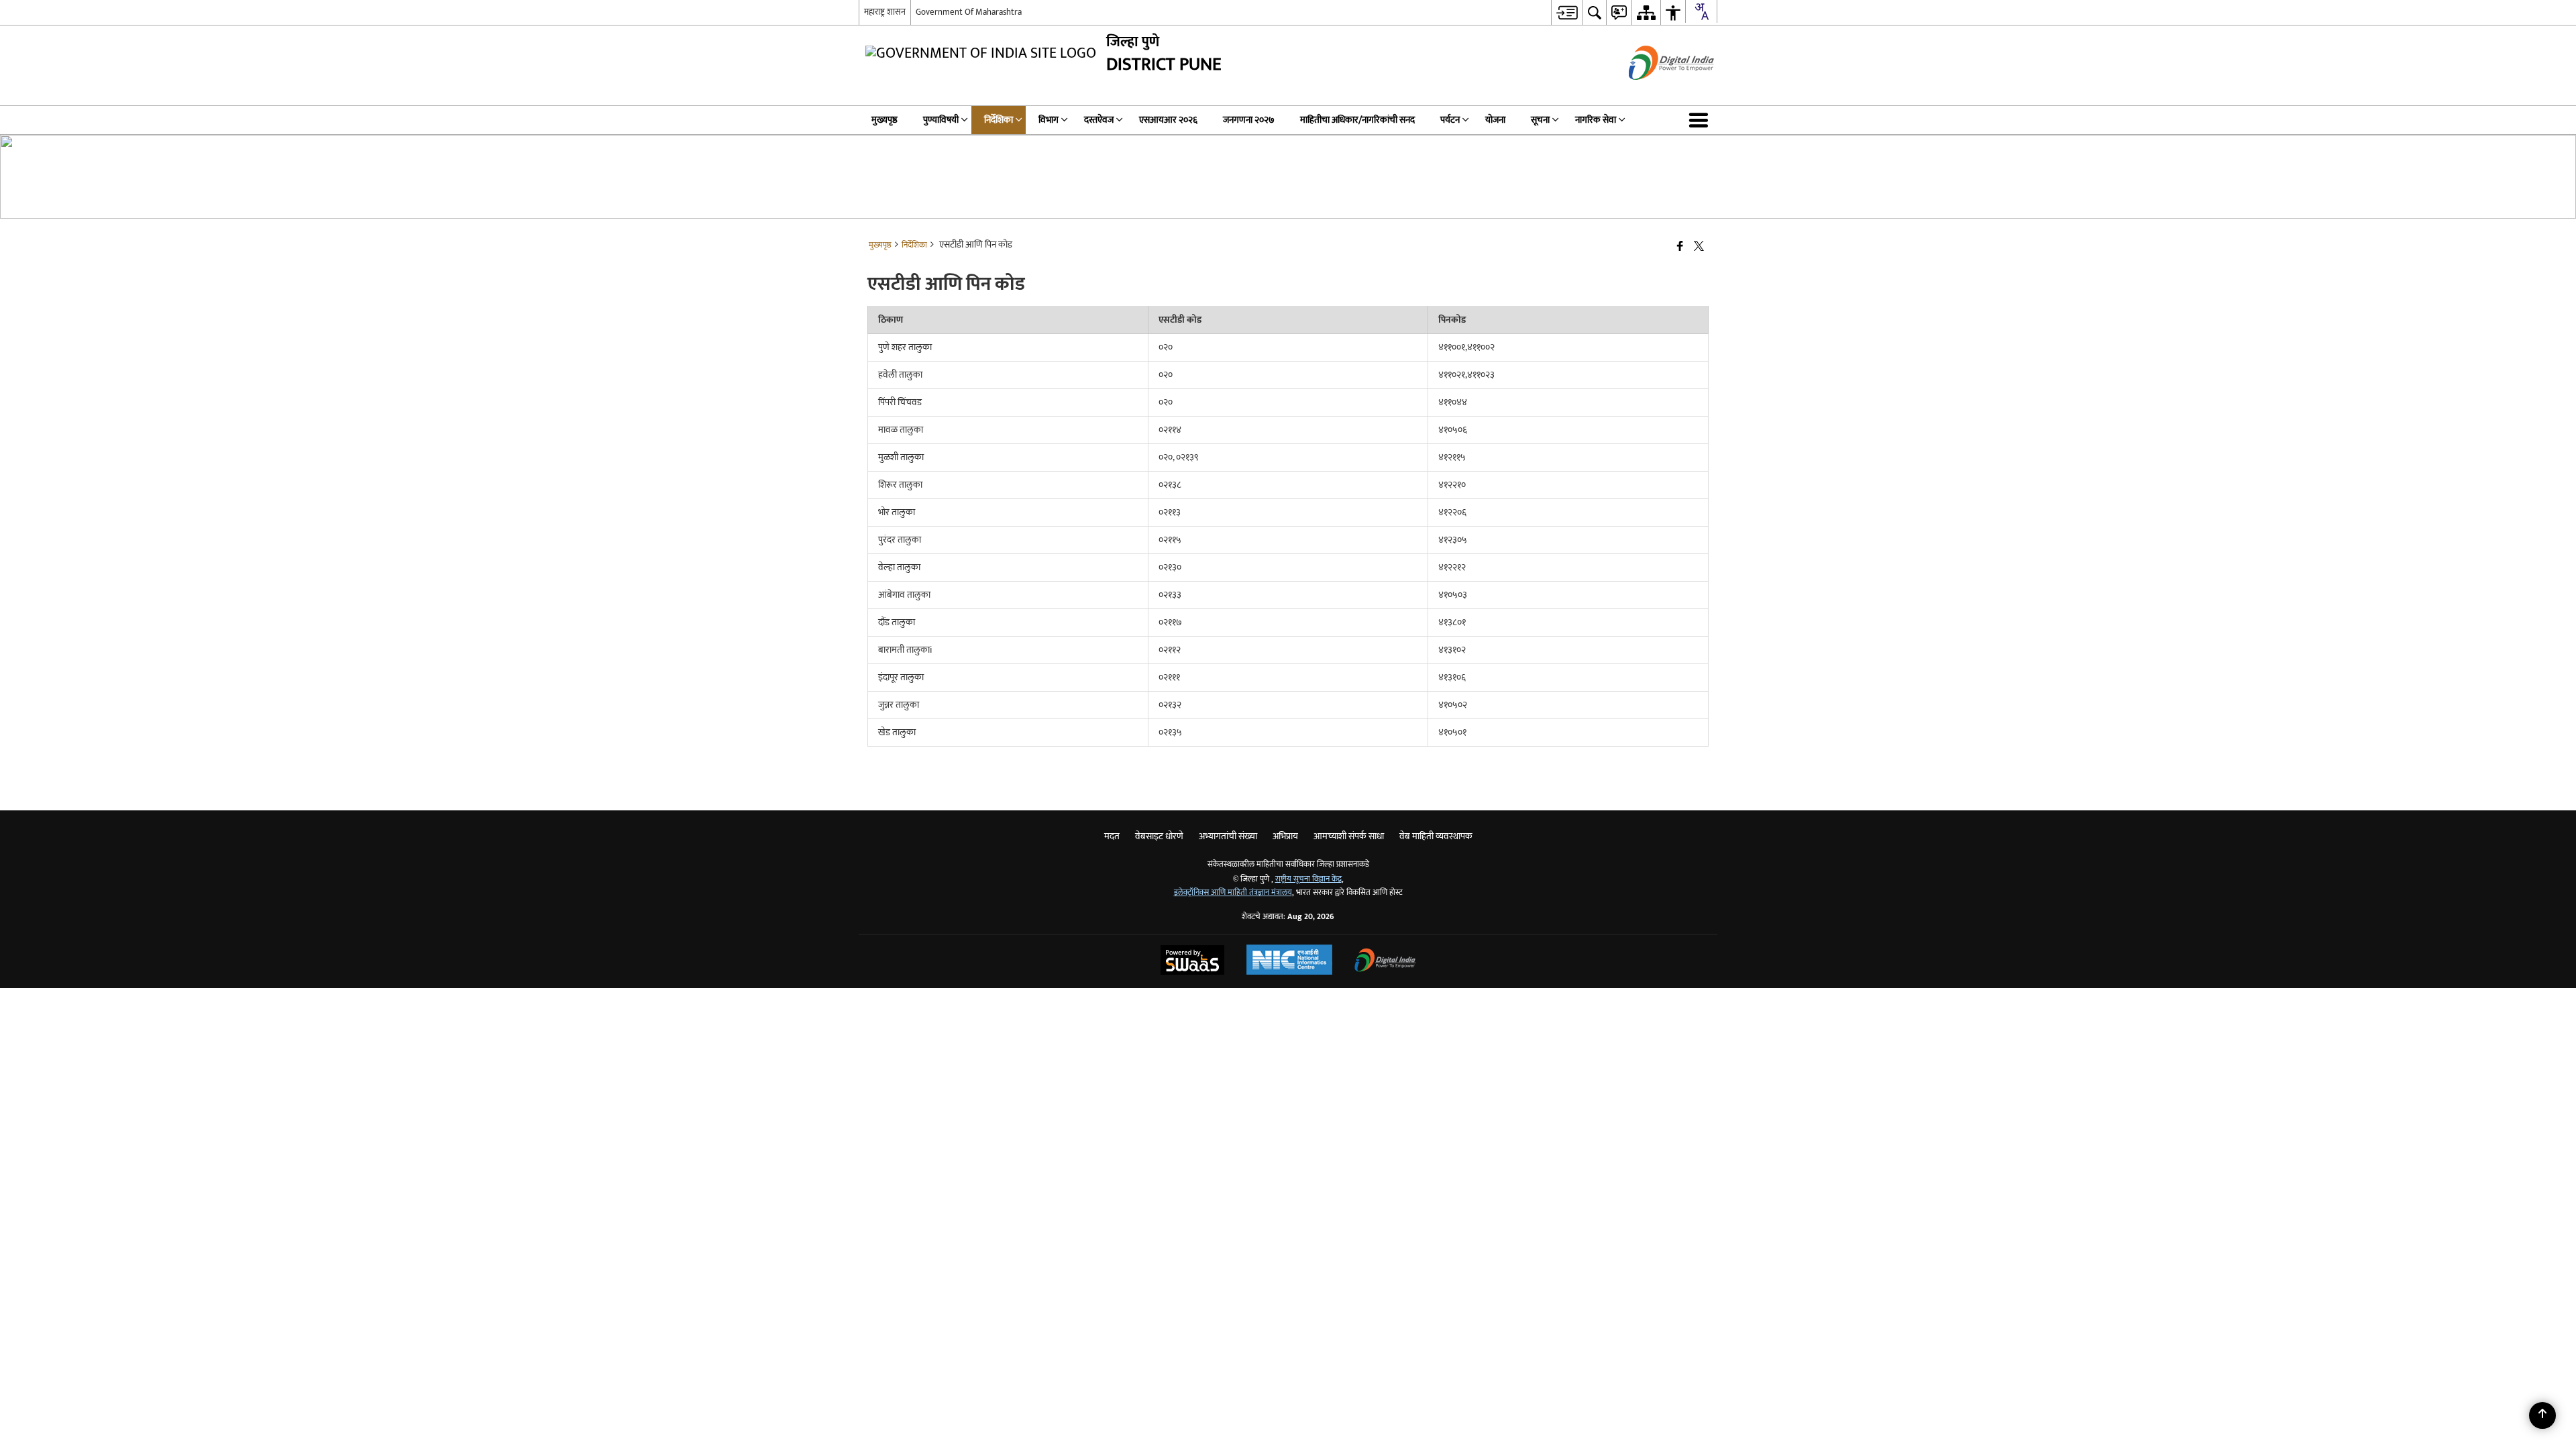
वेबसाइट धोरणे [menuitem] (1159, 836)
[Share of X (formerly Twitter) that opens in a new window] (1699, 247)
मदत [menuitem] (1112, 836)
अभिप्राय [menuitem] (1285, 836)
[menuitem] (1567, 12)
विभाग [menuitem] (1049, 120)
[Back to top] (2542, 1415)
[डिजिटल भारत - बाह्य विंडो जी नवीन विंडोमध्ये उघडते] (1655, 92)
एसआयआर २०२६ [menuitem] (1168, 120)
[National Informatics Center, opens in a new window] (1289, 961)
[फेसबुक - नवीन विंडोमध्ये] (1680, 247)
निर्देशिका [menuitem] (999, 120)
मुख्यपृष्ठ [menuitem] (884, 120)
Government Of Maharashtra (969, 12)
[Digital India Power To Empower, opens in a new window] (1385, 962)
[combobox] (1701, 11)
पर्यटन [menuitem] (1450, 120)
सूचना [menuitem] (1540, 120)
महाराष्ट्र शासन (885, 12)
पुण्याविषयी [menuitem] (941, 120)
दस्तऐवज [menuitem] (1099, 120)
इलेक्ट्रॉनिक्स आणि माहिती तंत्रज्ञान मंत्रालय (1233, 893)
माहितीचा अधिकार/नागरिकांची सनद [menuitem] (1357, 120)
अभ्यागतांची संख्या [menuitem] (1228, 836)
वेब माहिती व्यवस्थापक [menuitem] (1436, 836)
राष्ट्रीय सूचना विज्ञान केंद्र (1308, 879)
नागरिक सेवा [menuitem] (1596, 120)
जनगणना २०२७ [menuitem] (1249, 120)
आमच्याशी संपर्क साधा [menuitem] (1349, 836)
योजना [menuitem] (1495, 120)
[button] (1701, 120)
